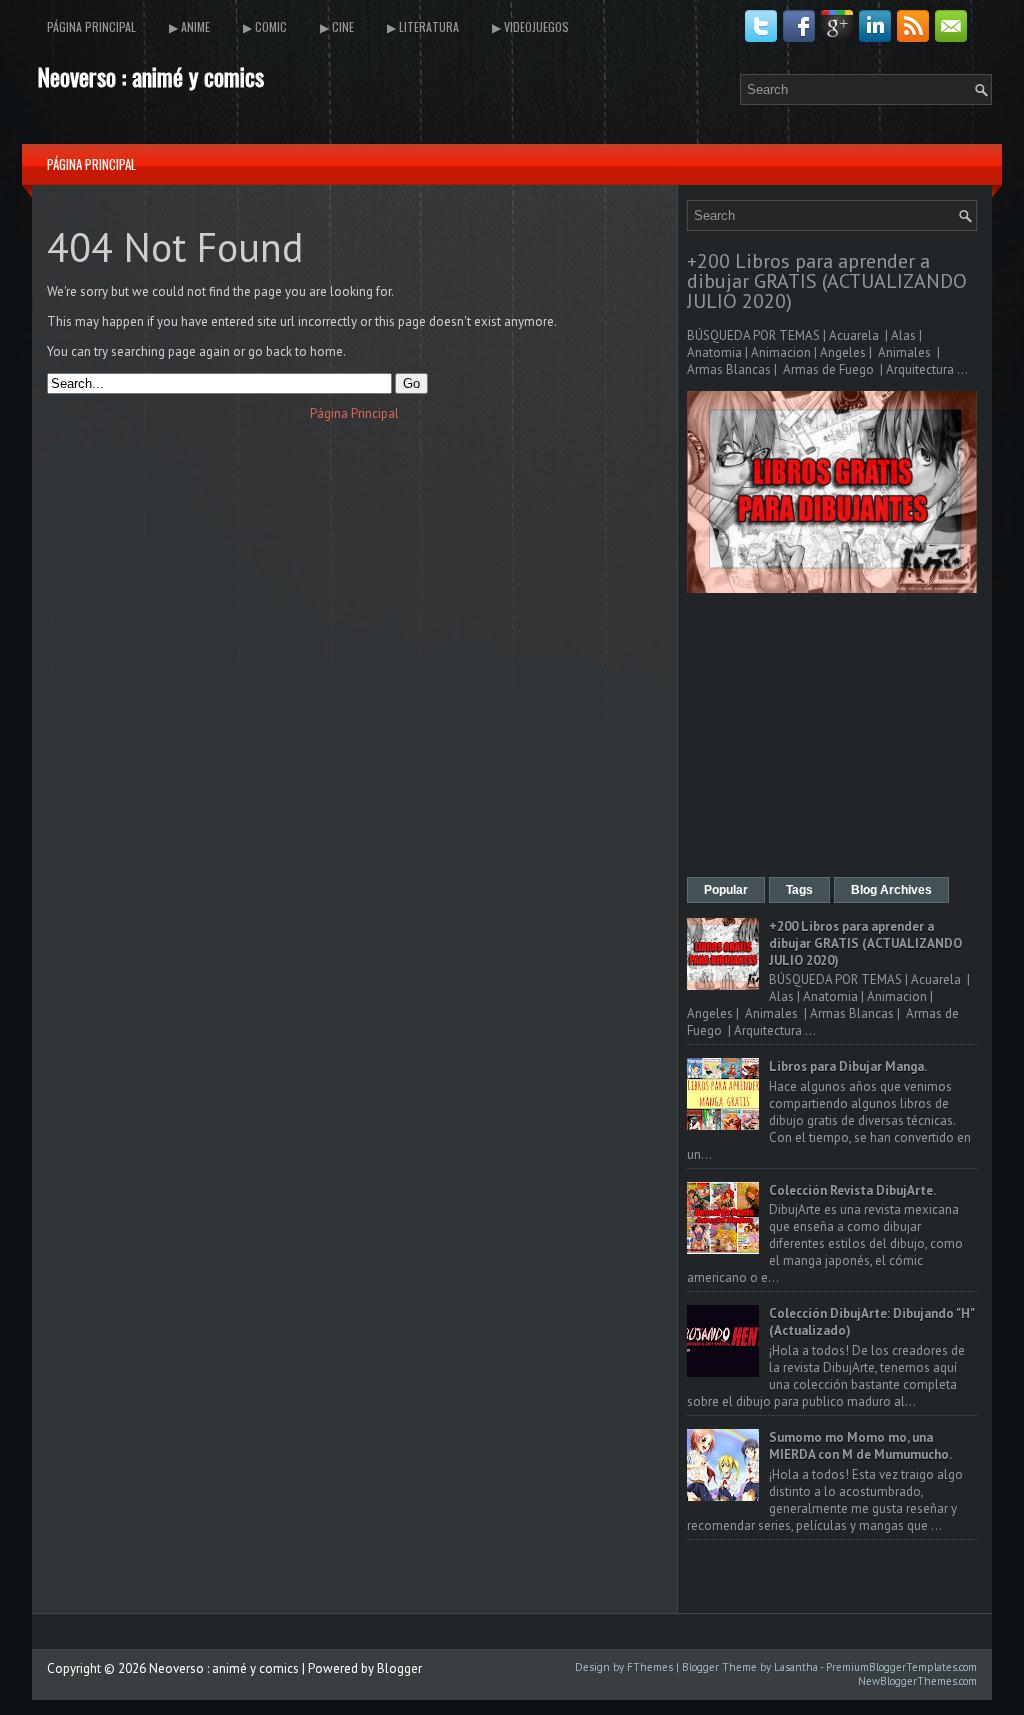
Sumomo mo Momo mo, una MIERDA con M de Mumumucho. (860, 1446)
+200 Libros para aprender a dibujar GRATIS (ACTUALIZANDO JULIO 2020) (827, 281)
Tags (799, 890)
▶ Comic (265, 26)
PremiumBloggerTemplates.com (901, 1667)
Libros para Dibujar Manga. (848, 1066)
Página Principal (91, 26)
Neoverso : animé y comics (150, 76)
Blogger (399, 1668)
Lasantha (796, 1667)
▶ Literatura (423, 26)
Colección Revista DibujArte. (852, 1190)
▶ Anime (189, 26)
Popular (726, 890)
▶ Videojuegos (530, 26)
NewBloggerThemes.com (917, 1681)
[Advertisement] (832, 737)
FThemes (650, 1667)
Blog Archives (891, 890)
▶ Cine (337, 26)
